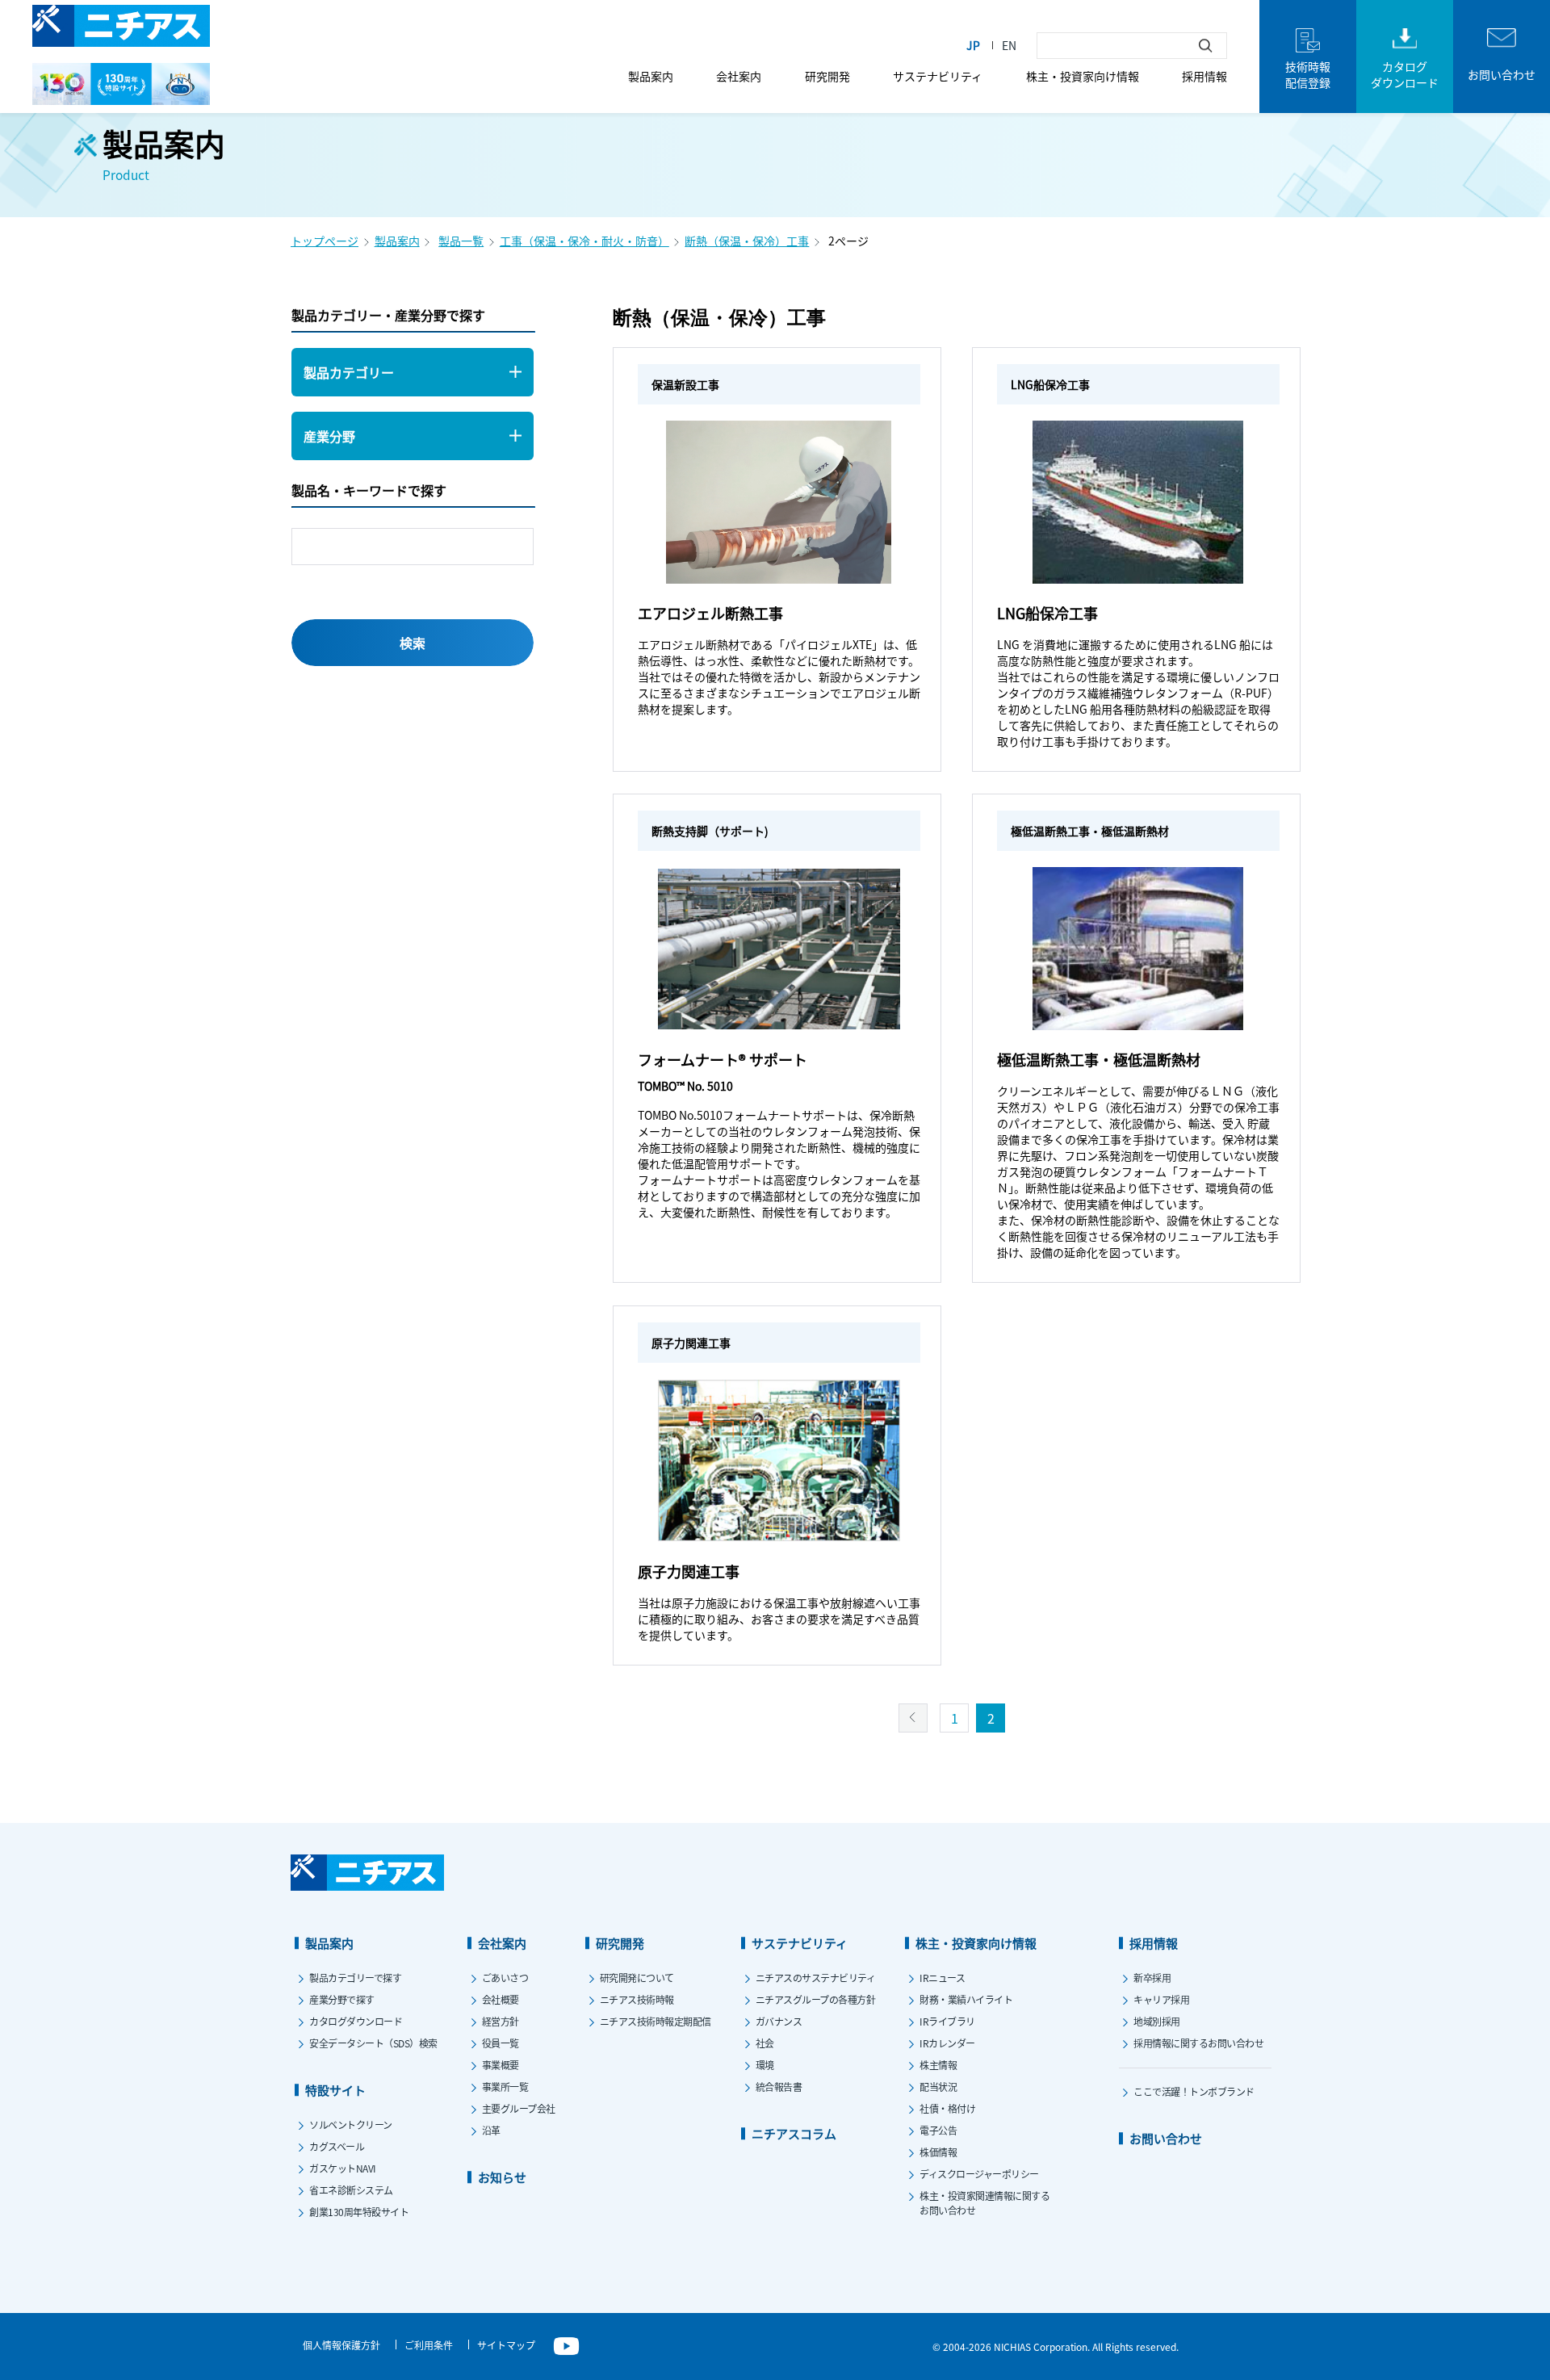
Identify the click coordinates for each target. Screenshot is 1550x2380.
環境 (765, 2065)
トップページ (325, 241)
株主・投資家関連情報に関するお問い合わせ (984, 2203)
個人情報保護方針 (341, 2345)
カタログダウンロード (356, 2021)
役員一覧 (501, 2043)
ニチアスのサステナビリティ (816, 1978)
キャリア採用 (1161, 1999)
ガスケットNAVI (343, 2168)
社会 (765, 2043)
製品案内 (651, 76)
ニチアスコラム (794, 2133)
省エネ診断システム (351, 2190)
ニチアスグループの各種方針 (816, 1999)
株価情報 (938, 2152)
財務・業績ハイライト (966, 1999)
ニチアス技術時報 (637, 1999)
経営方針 (501, 2021)
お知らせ (502, 2177)
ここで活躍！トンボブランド (1194, 2091)
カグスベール (337, 2146)
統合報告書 (779, 2087)
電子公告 (938, 2130)
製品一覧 (461, 241)
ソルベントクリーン (351, 2124)
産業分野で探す (342, 1999)
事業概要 (501, 2065)
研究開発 (827, 76)
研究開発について (637, 1978)
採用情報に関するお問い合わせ (1198, 2043)
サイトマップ (506, 2345)
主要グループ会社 (519, 2108)
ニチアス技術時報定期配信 (656, 2021)
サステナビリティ (938, 76)
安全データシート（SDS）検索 (373, 2043)
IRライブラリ (947, 2021)
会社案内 (739, 76)
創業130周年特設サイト (359, 2212)
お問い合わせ (1166, 2138)
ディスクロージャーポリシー (979, 2174)
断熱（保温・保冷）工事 (747, 241)
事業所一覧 (505, 2087)
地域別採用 (1157, 2021)
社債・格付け (947, 2108)
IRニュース (942, 1978)
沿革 (491, 2130)
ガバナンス (779, 2021)
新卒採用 (1152, 1978)
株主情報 (938, 2065)
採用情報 (1204, 76)
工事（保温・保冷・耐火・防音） (584, 241)
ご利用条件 (429, 2345)
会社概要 (501, 1999)
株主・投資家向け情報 (1083, 76)
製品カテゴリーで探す (355, 1978)
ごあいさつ (505, 1978)
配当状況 (938, 2087)
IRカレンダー (947, 2043)
